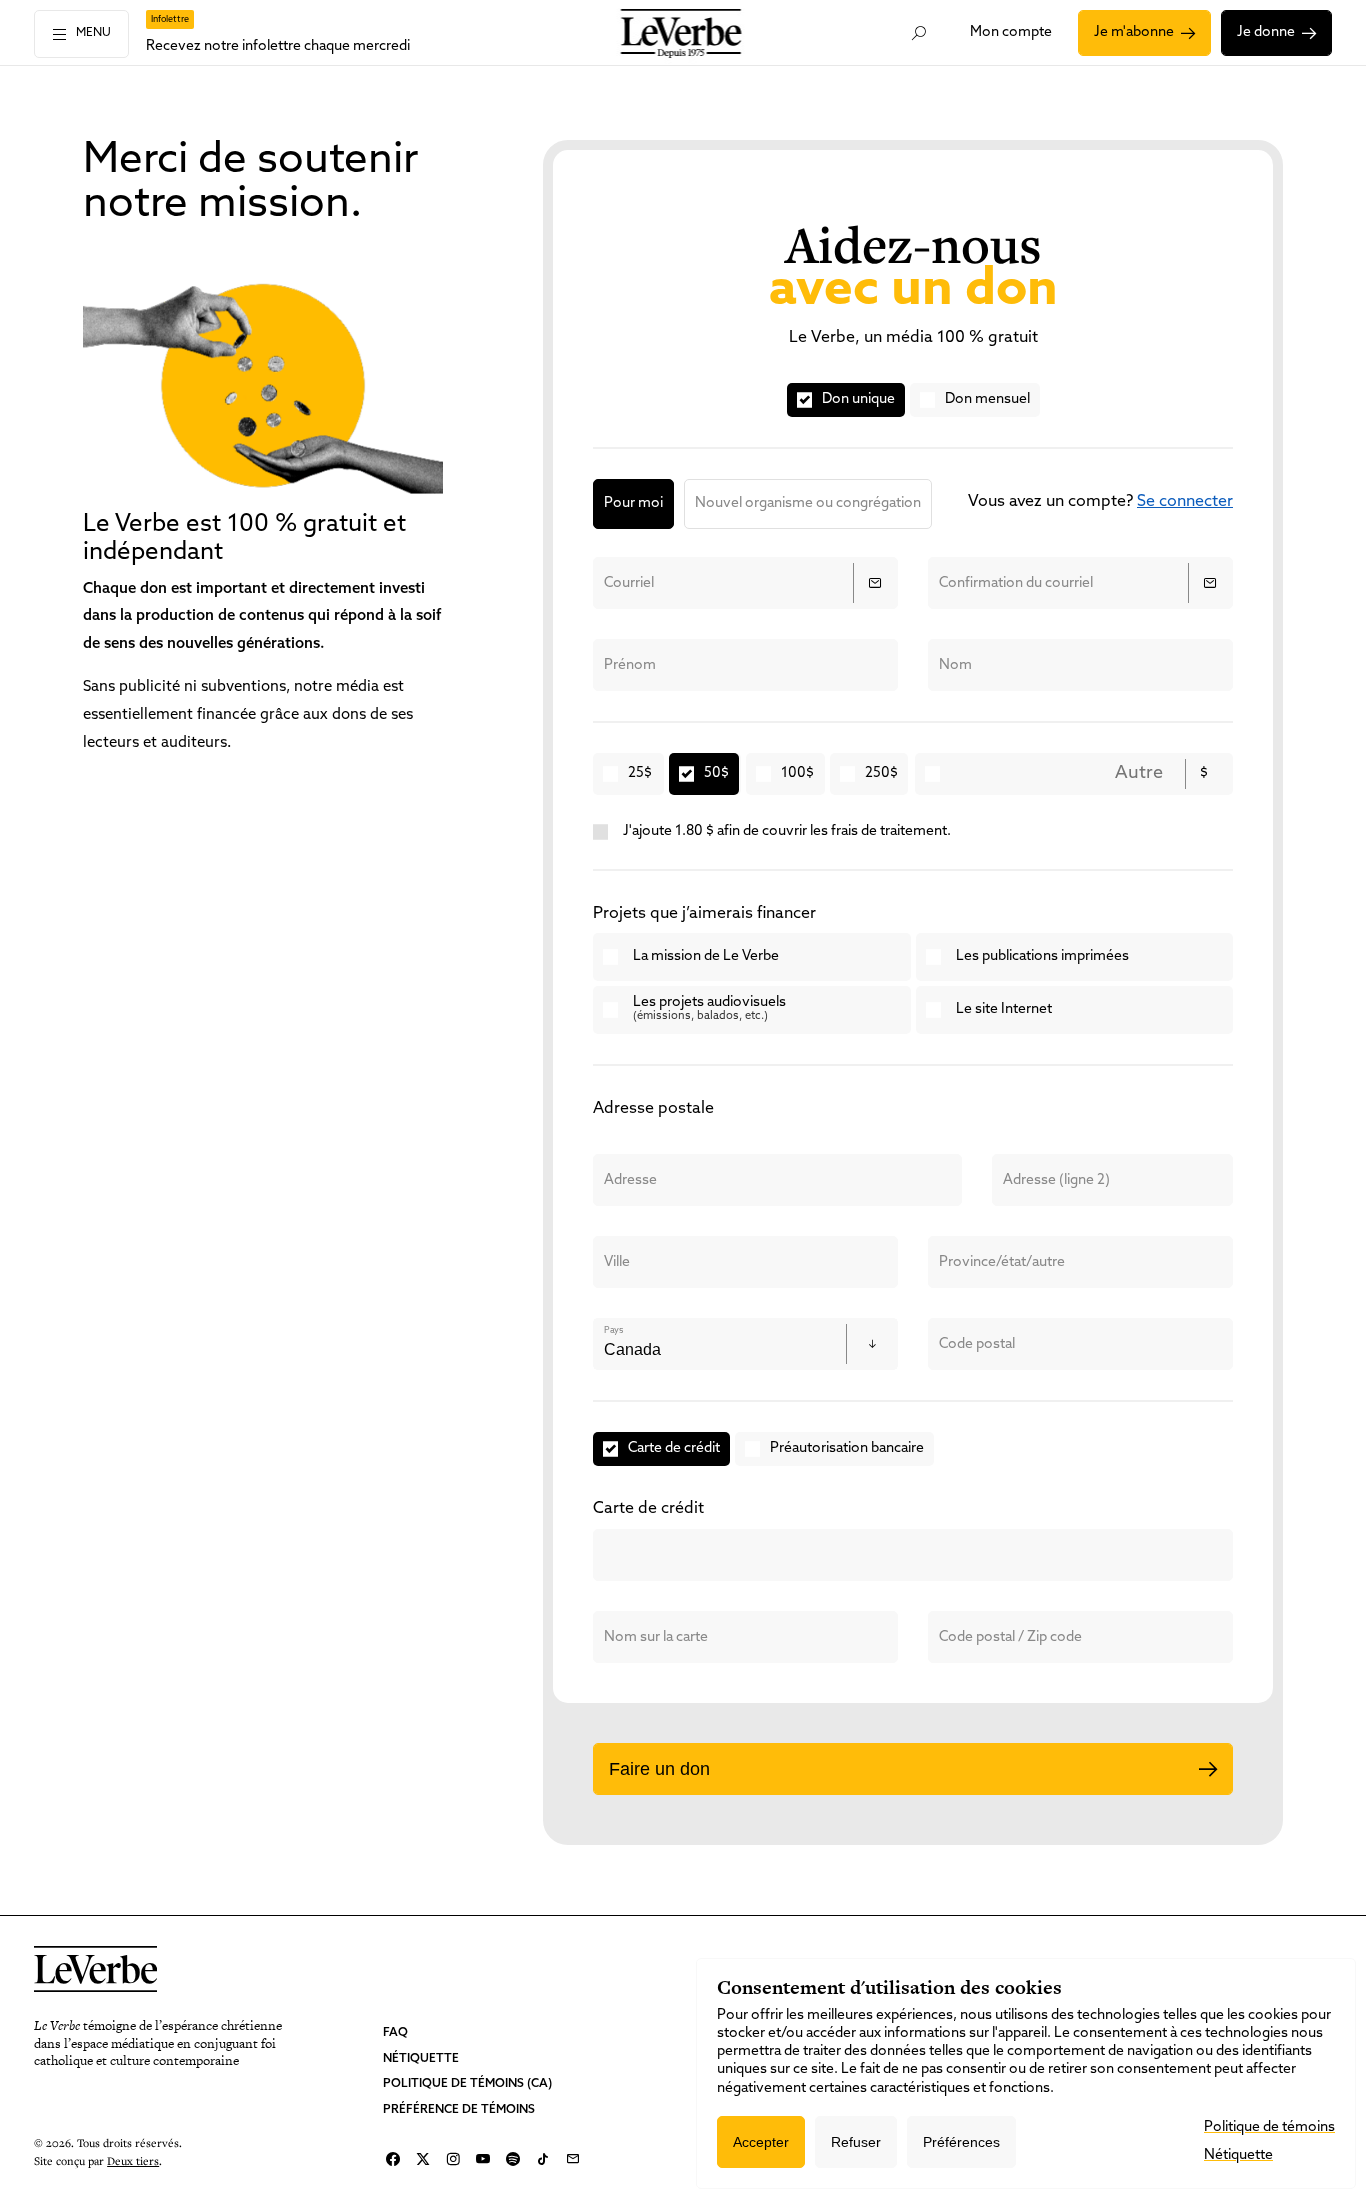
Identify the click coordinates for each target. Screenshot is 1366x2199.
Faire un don (659, 1769)
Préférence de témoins (459, 2110)
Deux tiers (133, 2160)
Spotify (513, 2159)
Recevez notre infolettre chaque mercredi (278, 46)
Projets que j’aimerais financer (704, 914)
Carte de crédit (648, 1509)
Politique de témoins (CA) (467, 2084)
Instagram (453, 2159)
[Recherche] (918, 33)
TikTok (543, 2159)
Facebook (393, 2159)
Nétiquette (421, 2059)
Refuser (856, 2142)
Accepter (761, 2142)
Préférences (961, 2142)
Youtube (483, 2159)
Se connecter (1185, 502)
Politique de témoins (1269, 2127)
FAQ (395, 2033)
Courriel (573, 2159)
